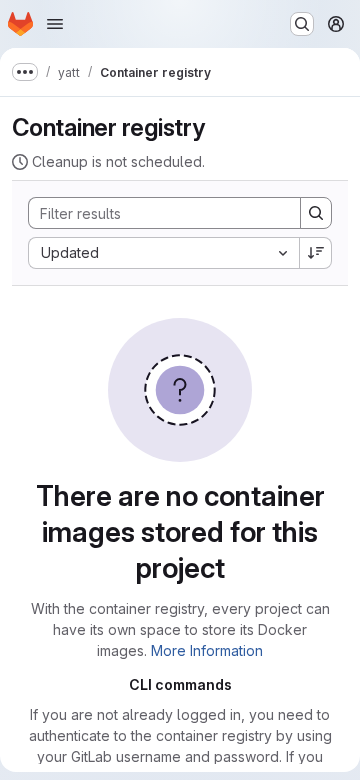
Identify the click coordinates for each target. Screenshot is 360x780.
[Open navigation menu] (55, 24)
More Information (207, 650)
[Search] (316, 213)
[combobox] (163, 253)
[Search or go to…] (302, 24)
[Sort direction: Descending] (316, 253)
